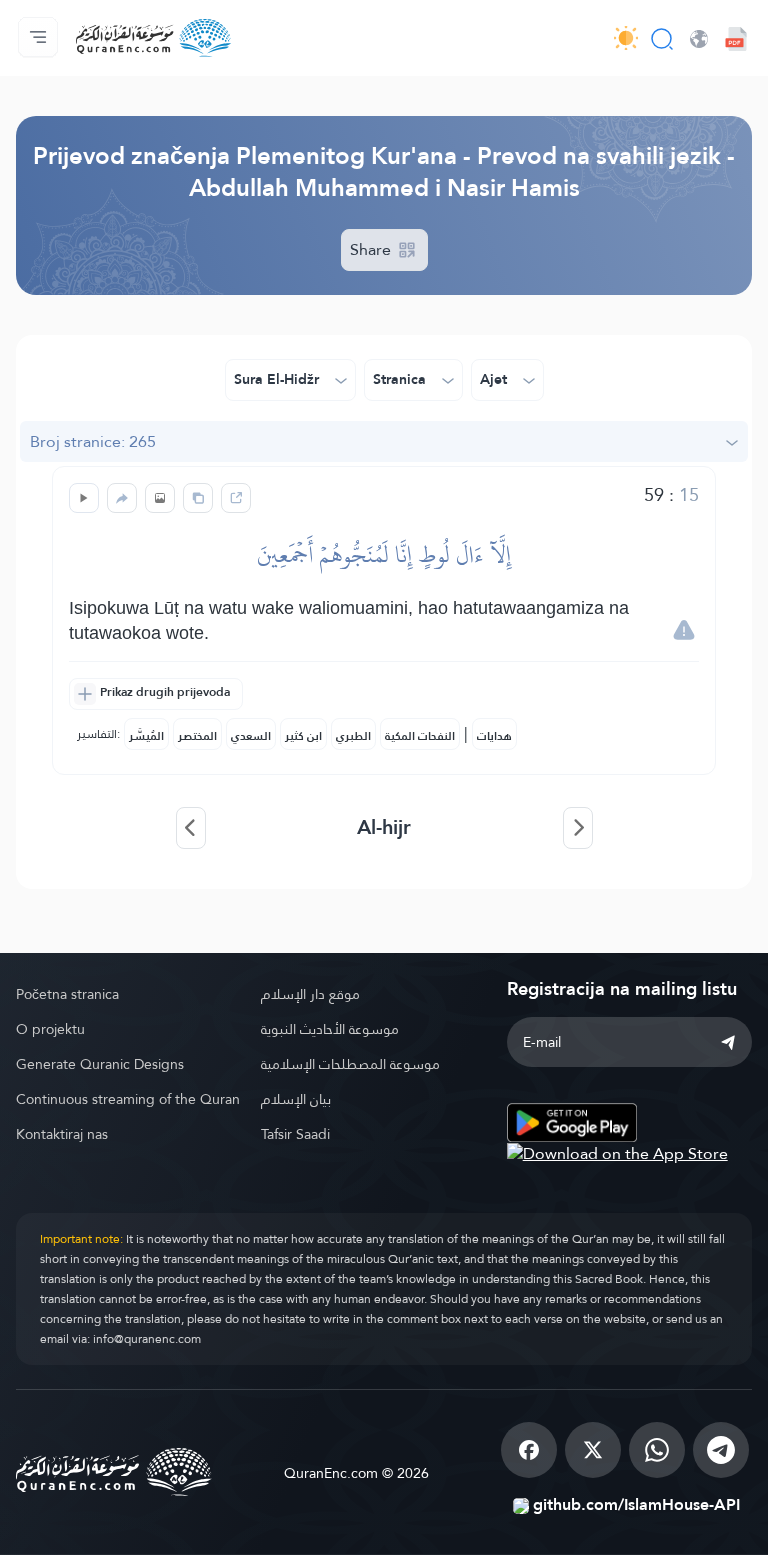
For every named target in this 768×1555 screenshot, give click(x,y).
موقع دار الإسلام (310, 994)
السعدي (251, 736)
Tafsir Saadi (295, 1134)
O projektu (50, 1029)
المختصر (197, 736)
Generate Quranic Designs (100, 1064)
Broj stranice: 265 (93, 441)
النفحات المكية (420, 736)
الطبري (353, 736)
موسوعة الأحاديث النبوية (330, 1029)
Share (372, 249)
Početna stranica (67, 994)
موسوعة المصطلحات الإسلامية (350, 1064)
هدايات (494, 736)
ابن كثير (303, 736)
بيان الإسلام (296, 1099)
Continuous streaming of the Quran (128, 1099)
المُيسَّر (146, 736)
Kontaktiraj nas (62, 1134)
